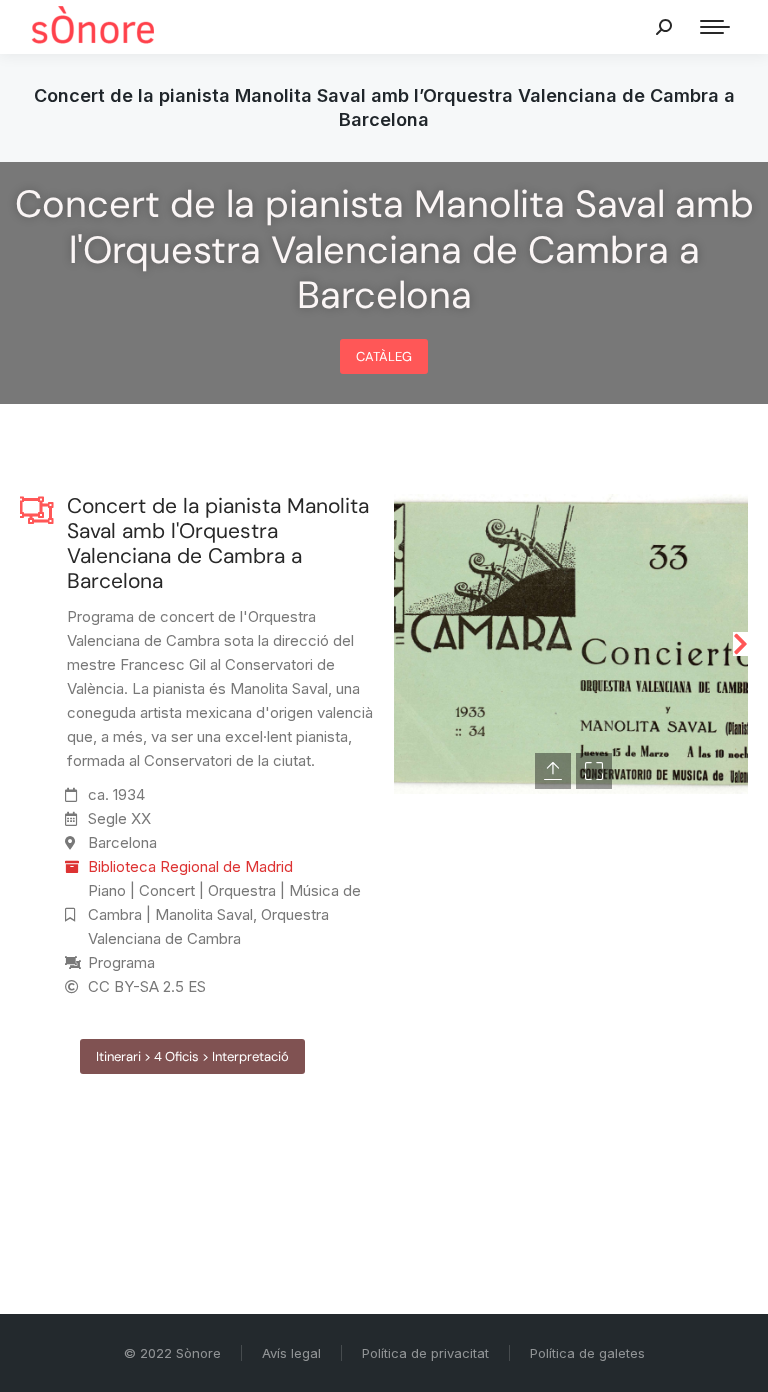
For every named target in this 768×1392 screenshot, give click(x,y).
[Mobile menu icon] (715, 27)
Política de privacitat (425, 1353)
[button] (401, 644)
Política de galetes (587, 1353)
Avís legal (291, 1353)
